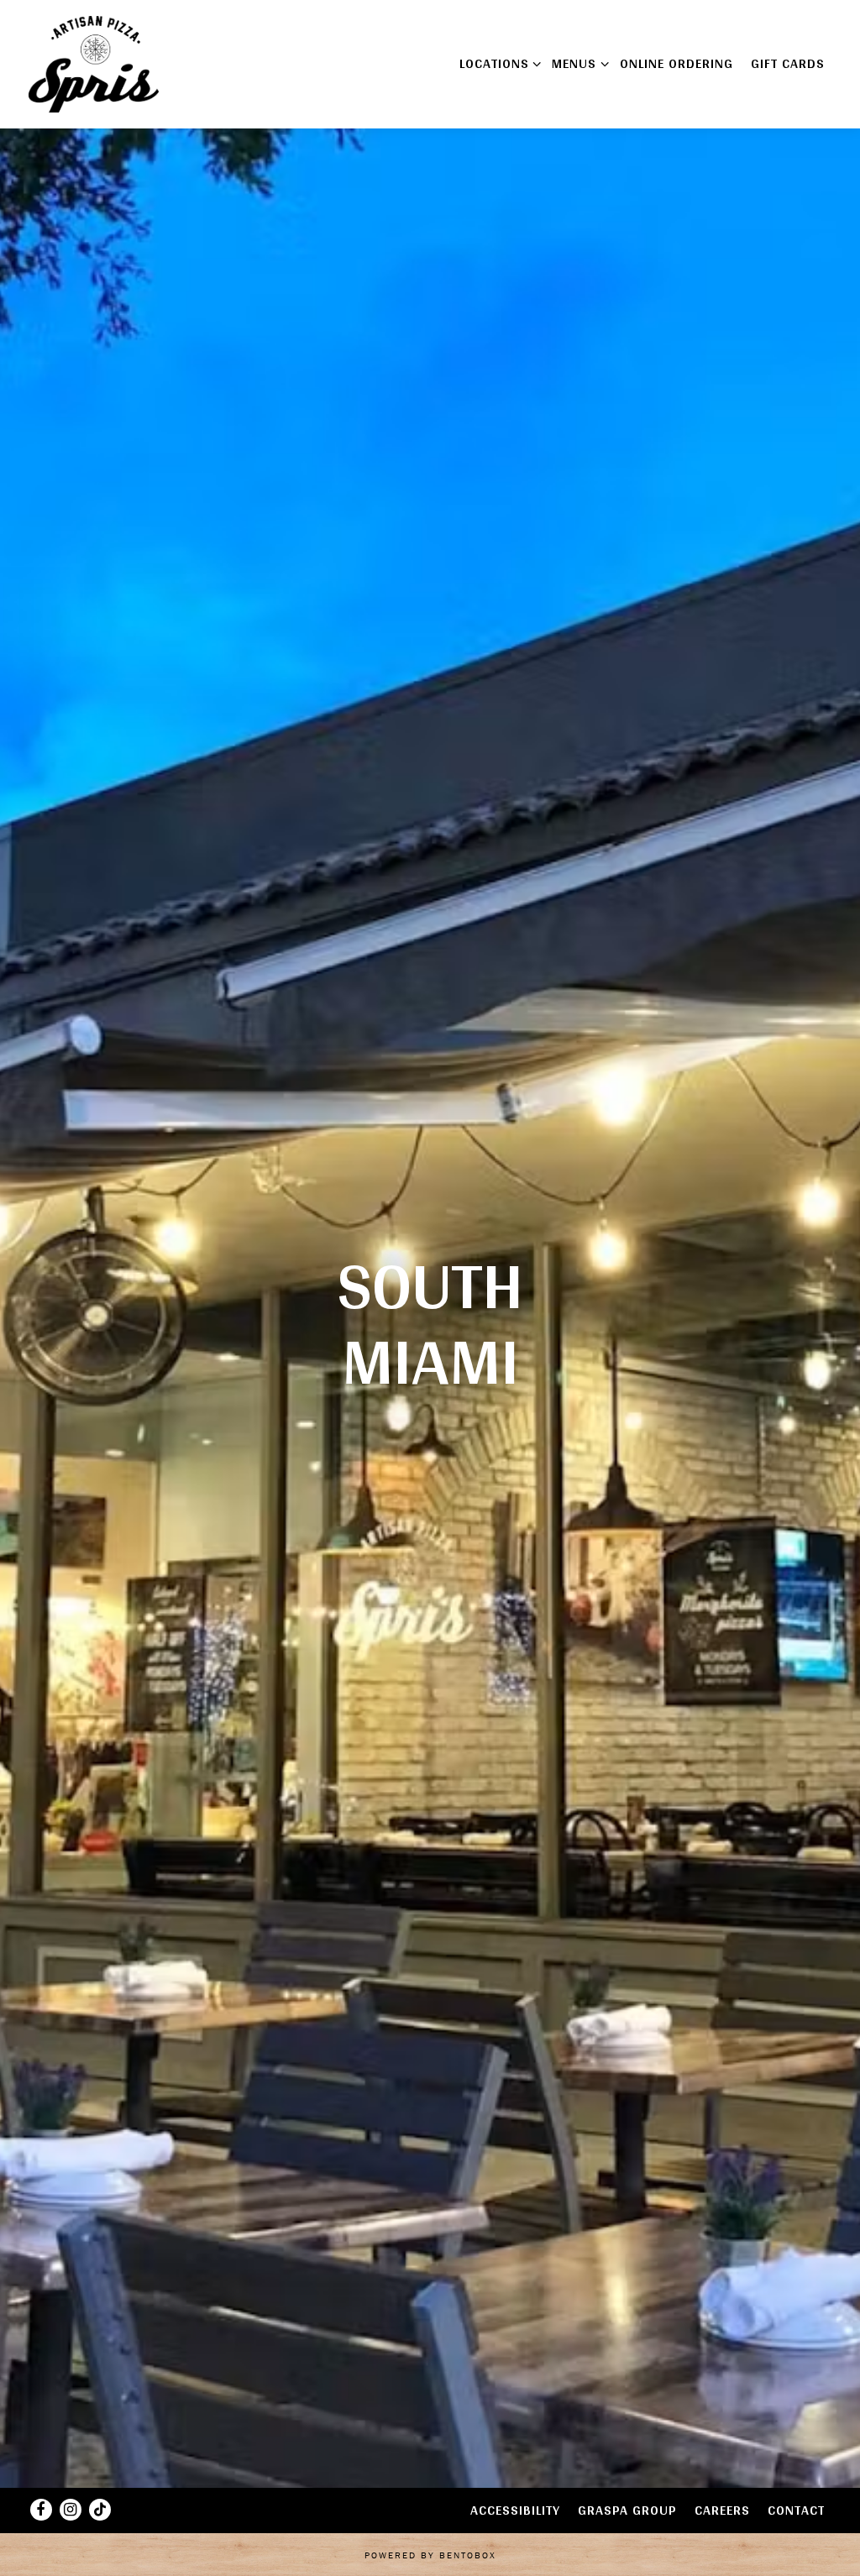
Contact (796, 2510)
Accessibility (515, 2510)
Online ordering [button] (676, 63)
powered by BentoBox (430, 2555)
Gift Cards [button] (788, 63)
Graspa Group (627, 2510)
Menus (577, 63)
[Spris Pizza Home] (96, 63)
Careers (722, 2510)
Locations (497, 63)
